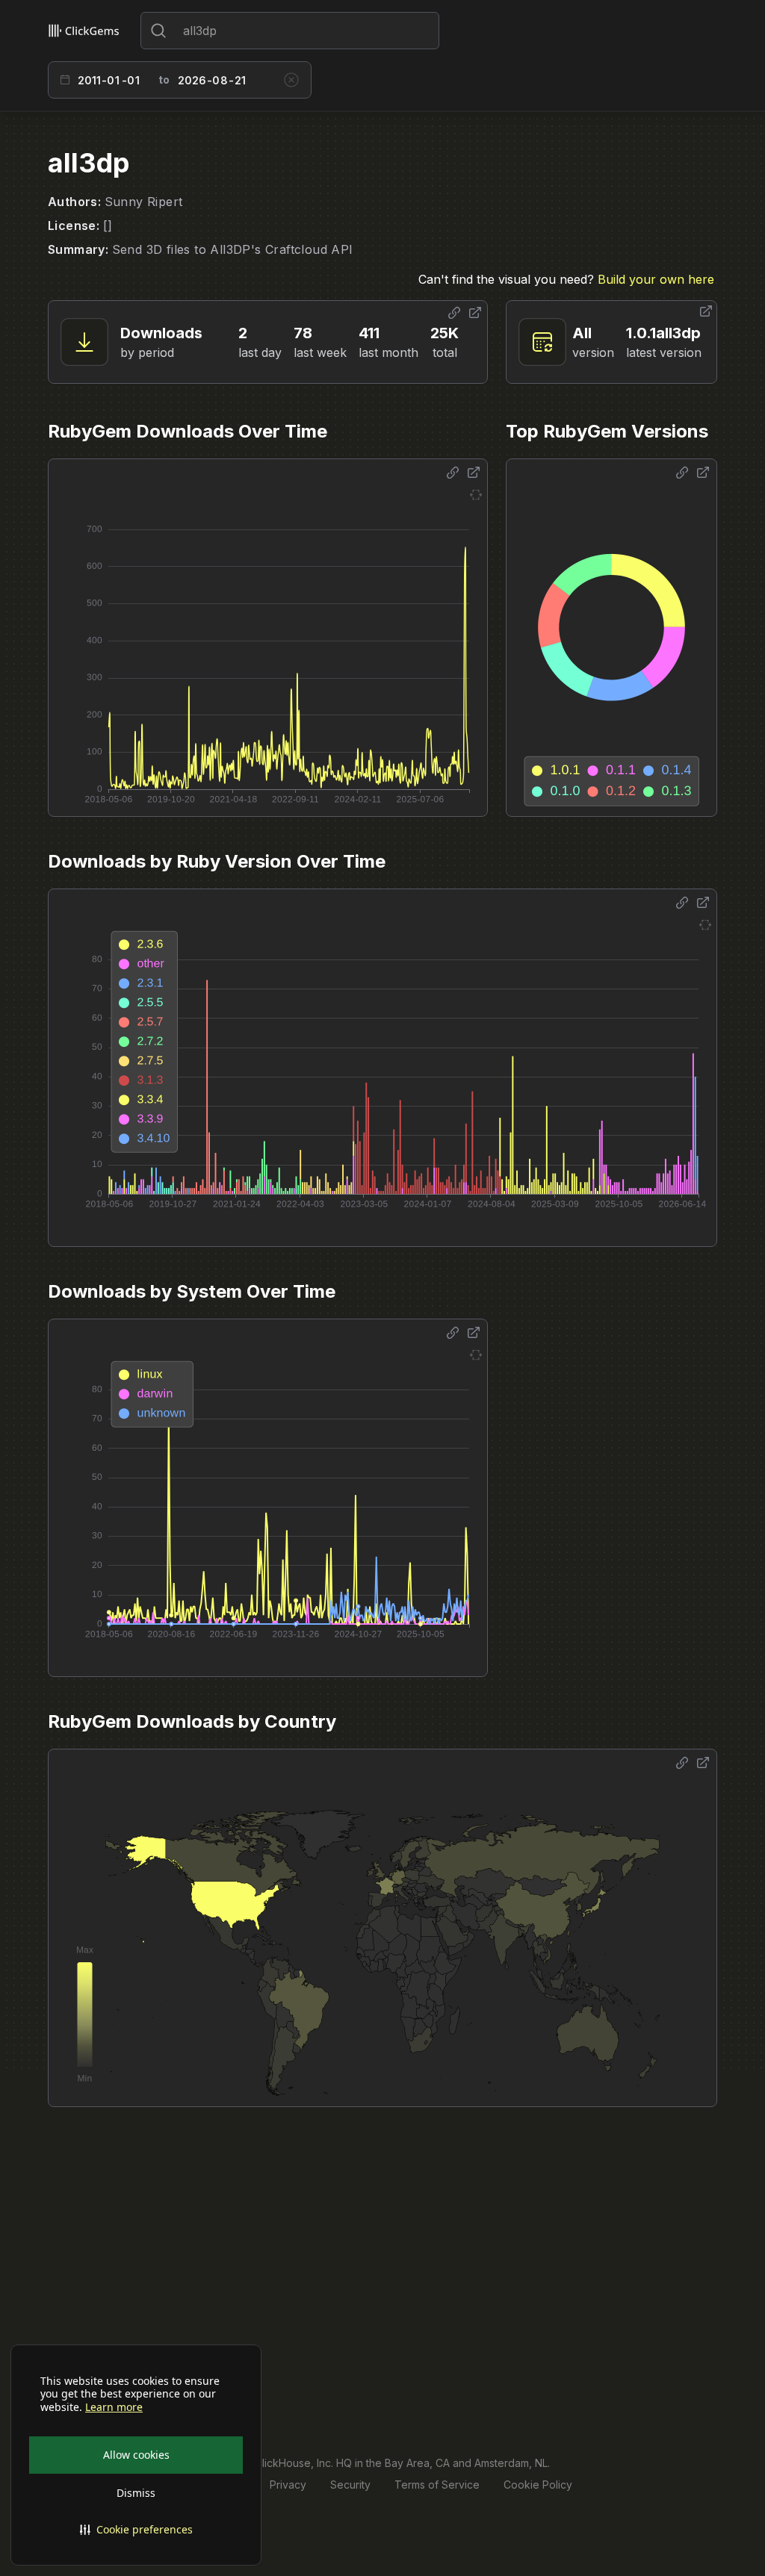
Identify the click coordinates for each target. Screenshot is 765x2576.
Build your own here (656, 279)
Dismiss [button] (136, 2493)
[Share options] (454, 313)
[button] (136, 2530)
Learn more (114, 2407)
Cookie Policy (538, 2485)
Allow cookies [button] (136, 2455)
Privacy (288, 2485)
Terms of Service (437, 2485)
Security (350, 2485)
